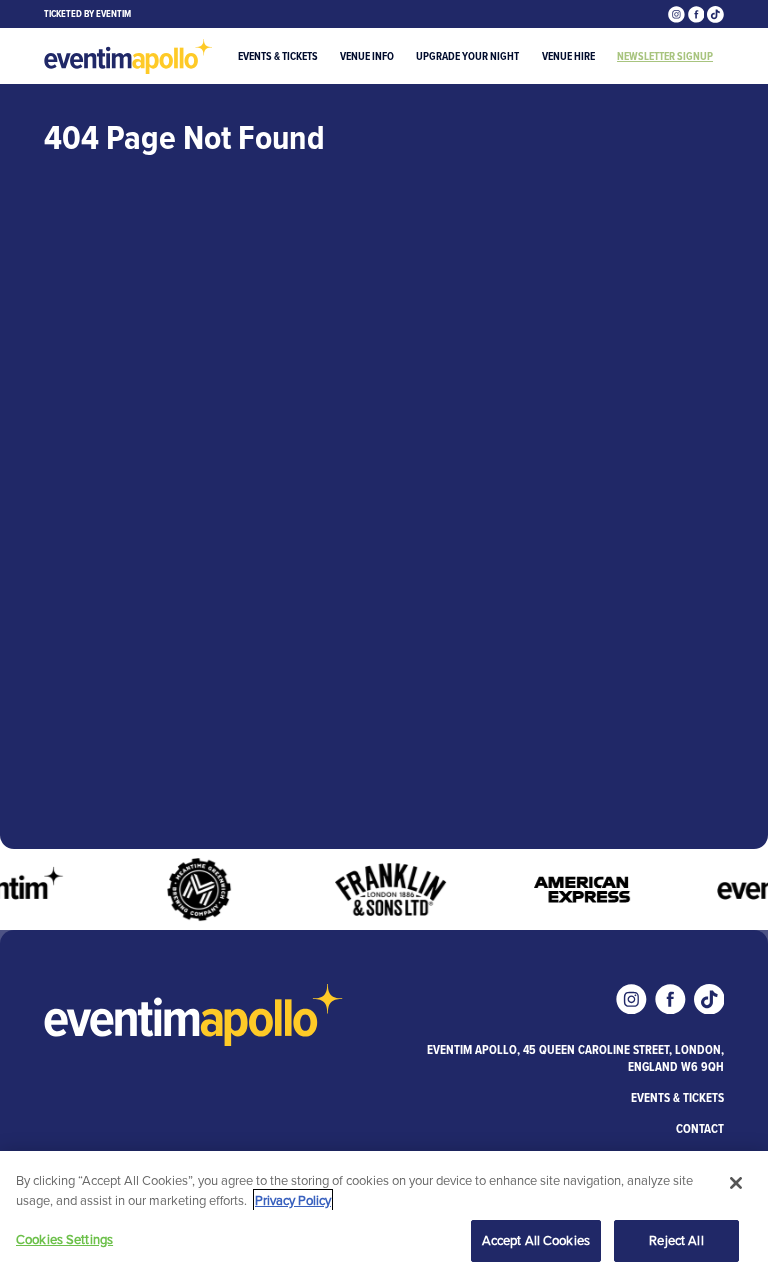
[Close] (736, 1183)
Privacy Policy (293, 1200)
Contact (700, 1128)
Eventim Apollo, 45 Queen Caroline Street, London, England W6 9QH (575, 1058)
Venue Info (367, 56)
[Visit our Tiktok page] (715, 14)
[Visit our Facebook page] (698, 14)
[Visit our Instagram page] (678, 14)
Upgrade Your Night (467, 56)
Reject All (676, 1240)
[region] (384, 1213)
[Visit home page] (128, 56)
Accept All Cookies (536, 1240)
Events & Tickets (278, 56)
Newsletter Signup (665, 56)
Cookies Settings (64, 1239)
